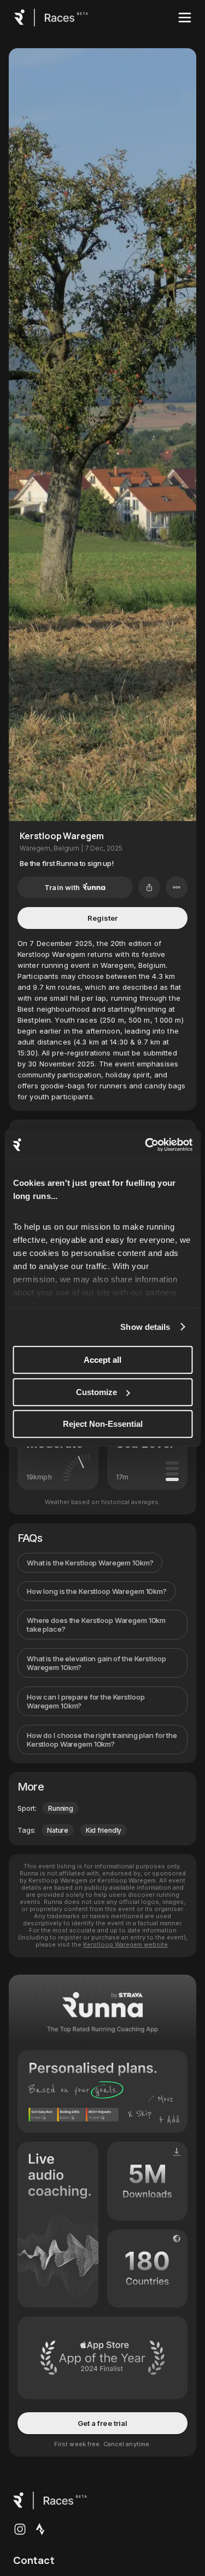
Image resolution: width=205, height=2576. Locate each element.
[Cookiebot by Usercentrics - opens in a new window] (146, 1145)
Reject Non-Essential (103, 1424)
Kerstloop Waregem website (125, 1944)
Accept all (102, 1360)
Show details (145, 1327)
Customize (96, 1392)
